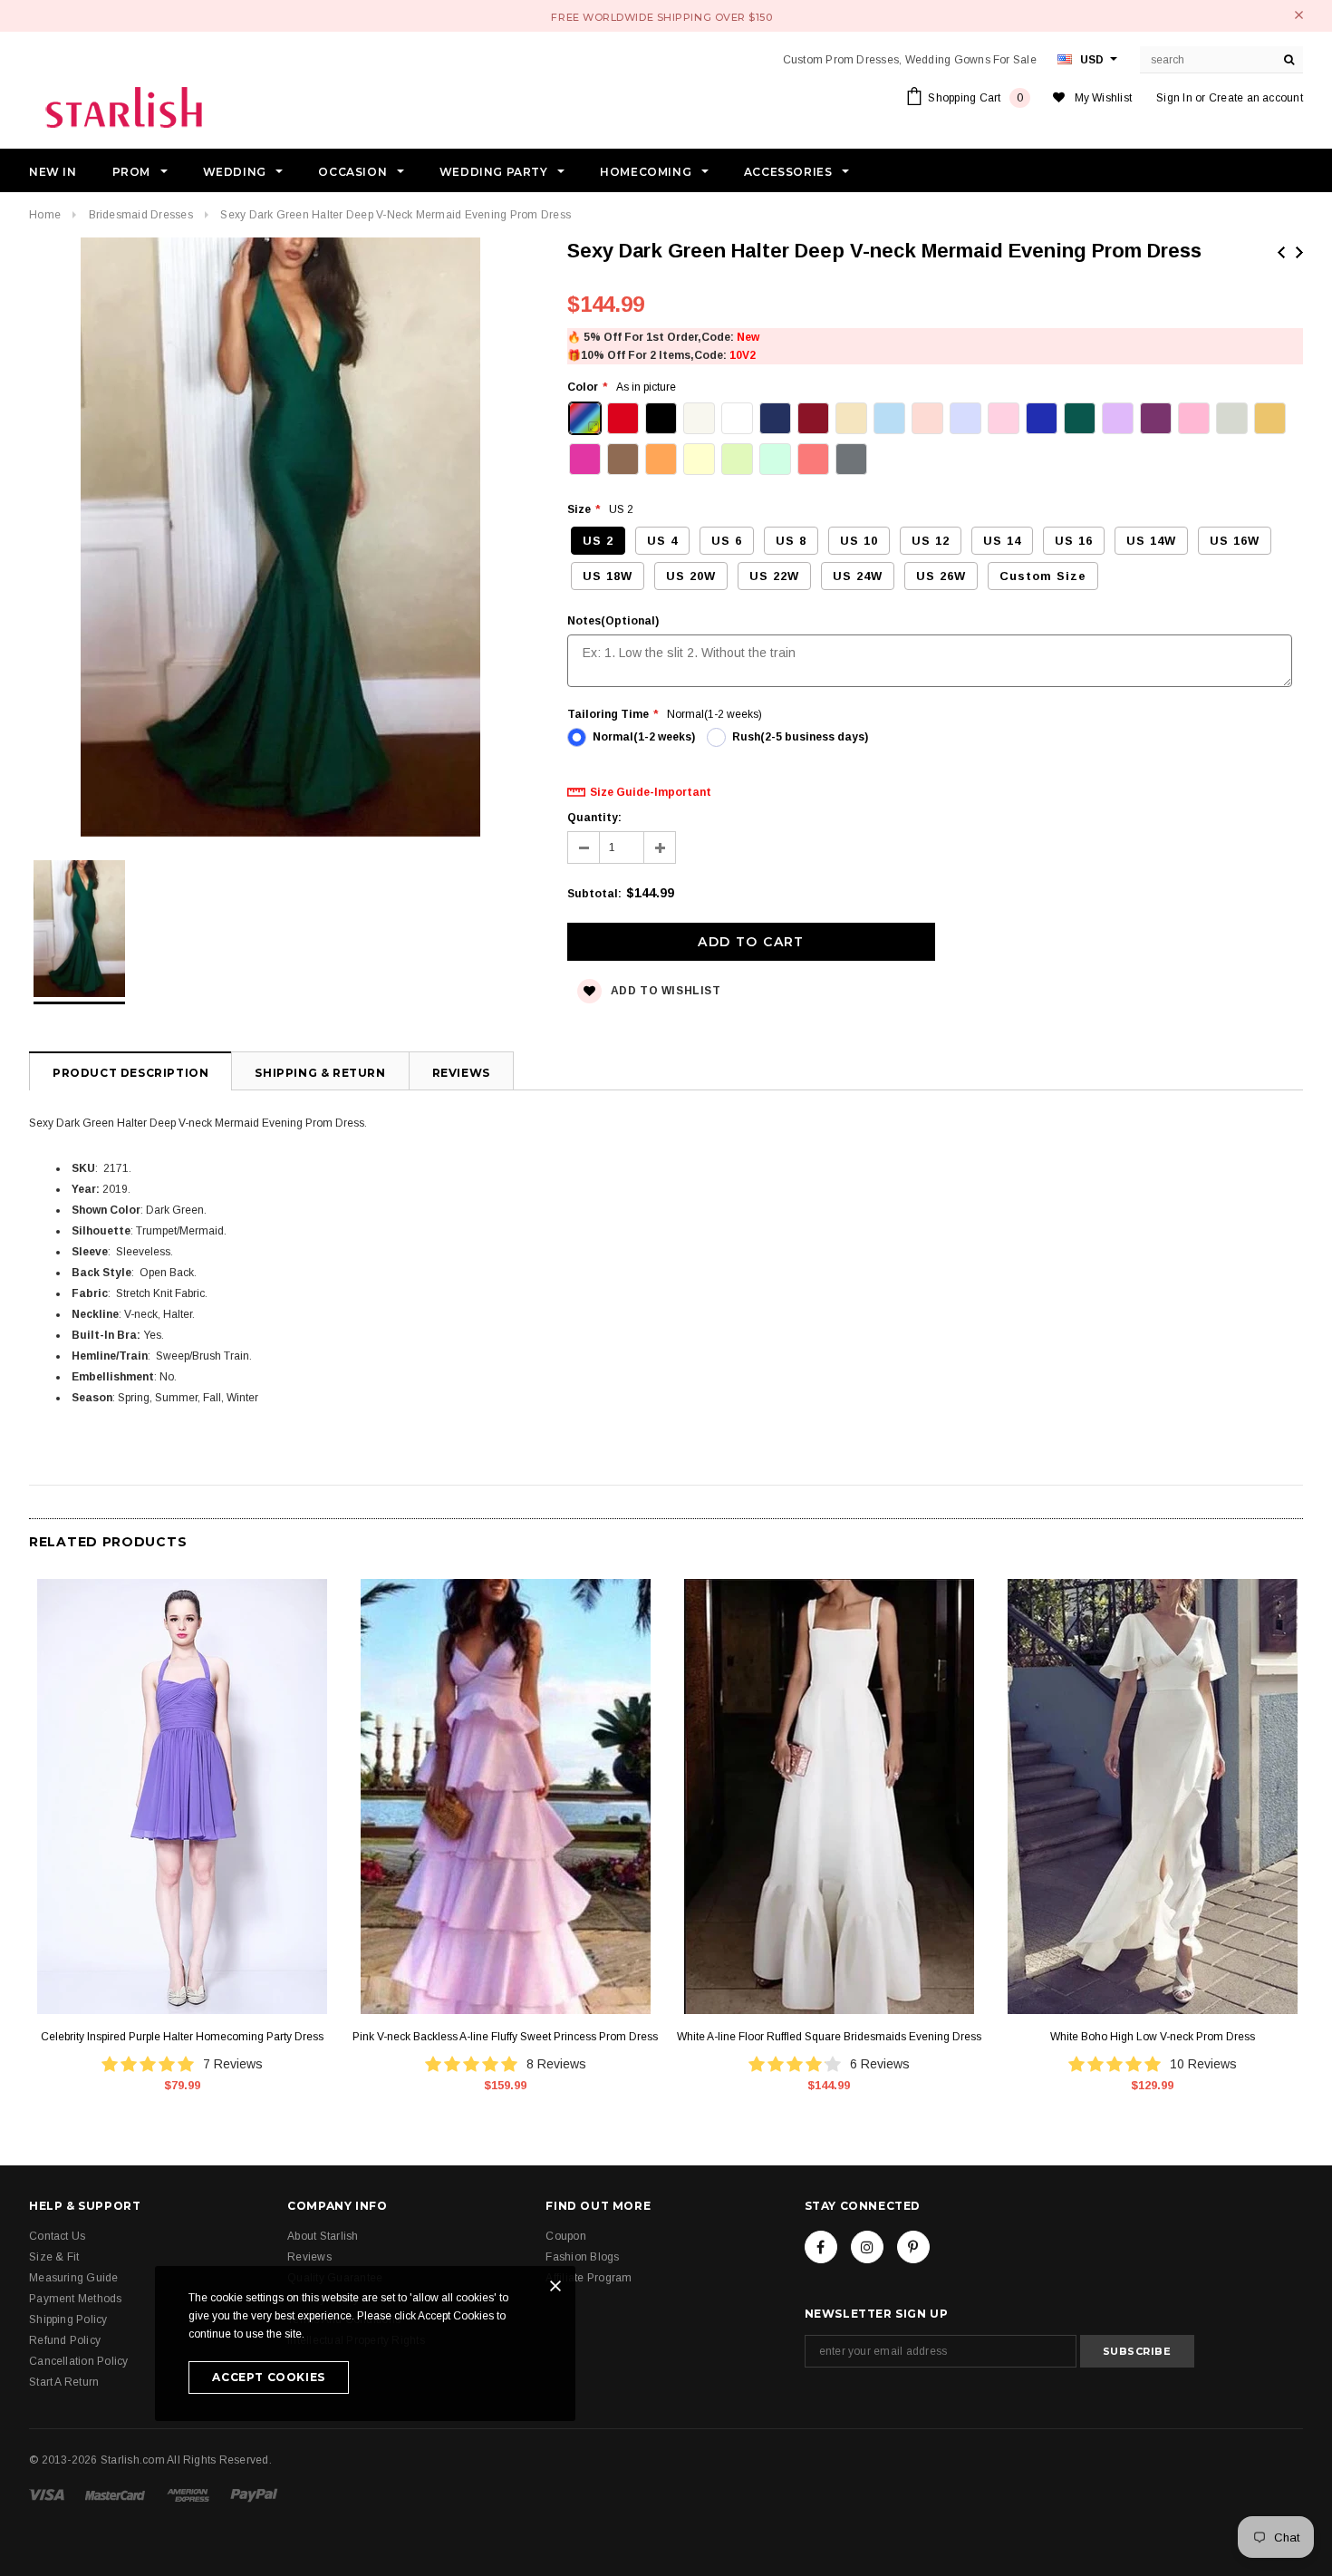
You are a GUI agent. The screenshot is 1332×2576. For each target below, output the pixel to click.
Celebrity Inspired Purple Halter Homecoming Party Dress (182, 2037)
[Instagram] (867, 2247)
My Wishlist (1104, 98)
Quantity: (594, 818)
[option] (280, 540)
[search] (1289, 60)
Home (45, 215)
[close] (1299, 15)
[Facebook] (821, 2247)
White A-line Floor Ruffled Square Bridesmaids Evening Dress (829, 2037)
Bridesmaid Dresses (141, 215)
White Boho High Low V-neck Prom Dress (1153, 2037)
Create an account (1256, 98)
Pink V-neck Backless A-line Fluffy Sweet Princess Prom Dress (505, 2037)
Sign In (1174, 98)
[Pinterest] (913, 2247)
